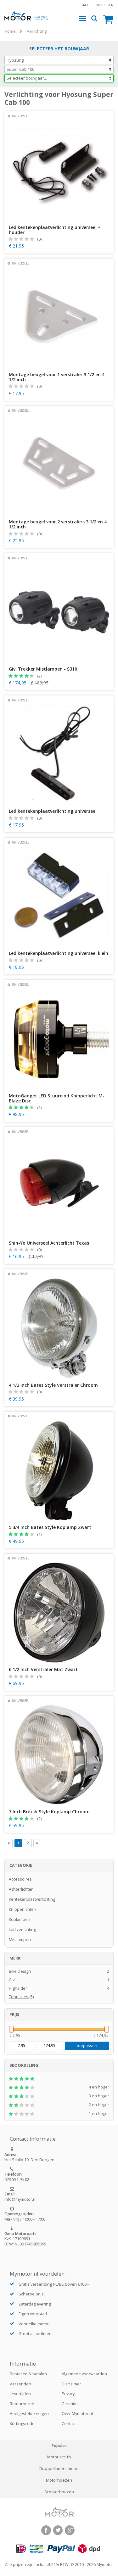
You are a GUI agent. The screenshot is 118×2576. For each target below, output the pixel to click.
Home (10, 31)
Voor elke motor (34, 2324)
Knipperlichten (22, 1909)
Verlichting (37, 31)
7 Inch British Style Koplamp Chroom (49, 1812)
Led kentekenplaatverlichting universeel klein (59, 953)
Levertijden (20, 2394)
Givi (59, 1980)
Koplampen (20, 1919)
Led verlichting (22, 1929)
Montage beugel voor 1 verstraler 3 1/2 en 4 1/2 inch (57, 377)
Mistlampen (20, 1940)
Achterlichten (21, 1889)
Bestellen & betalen (28, 2374)
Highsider (59, 1988)
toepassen (87, 2046)
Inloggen (104, 5)
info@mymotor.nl (20, 2199)
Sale (85, 5)
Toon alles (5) (21, 1997)
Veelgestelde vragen (29, 2414)
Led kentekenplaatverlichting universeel (53, 811)
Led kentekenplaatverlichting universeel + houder (55, 230)
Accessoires (20, 1879)
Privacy (68, 2394)
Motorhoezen (59, 2480)
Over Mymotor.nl (77, 2414)
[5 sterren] (59, 2079)
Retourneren (22, 2404)
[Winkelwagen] (108, 19)
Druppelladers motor (59, 2469)
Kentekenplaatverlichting (32, 1899)
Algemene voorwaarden (84, 2374)
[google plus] (70, 2530)
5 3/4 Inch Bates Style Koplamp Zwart (50, 1527)
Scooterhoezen (59, 2492)
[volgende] (37, 1843)
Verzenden (20, 2384)
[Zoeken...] (95, 19)
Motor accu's (59, 2457)
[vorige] (9, 1843)
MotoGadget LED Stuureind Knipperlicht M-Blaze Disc (57, 1098)
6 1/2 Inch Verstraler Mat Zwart (43, 1670)
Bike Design (59, 1971)
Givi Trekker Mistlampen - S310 (43, 669)
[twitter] (58, 2530)
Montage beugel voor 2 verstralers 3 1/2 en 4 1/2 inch (58, 524)
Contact (69, 2424)
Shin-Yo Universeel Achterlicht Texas (49, 1243)
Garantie (70, 2404)
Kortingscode (22, 2424)
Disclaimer (71, 2384)
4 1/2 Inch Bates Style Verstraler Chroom (53, 1385)
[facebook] (46, 2530)
